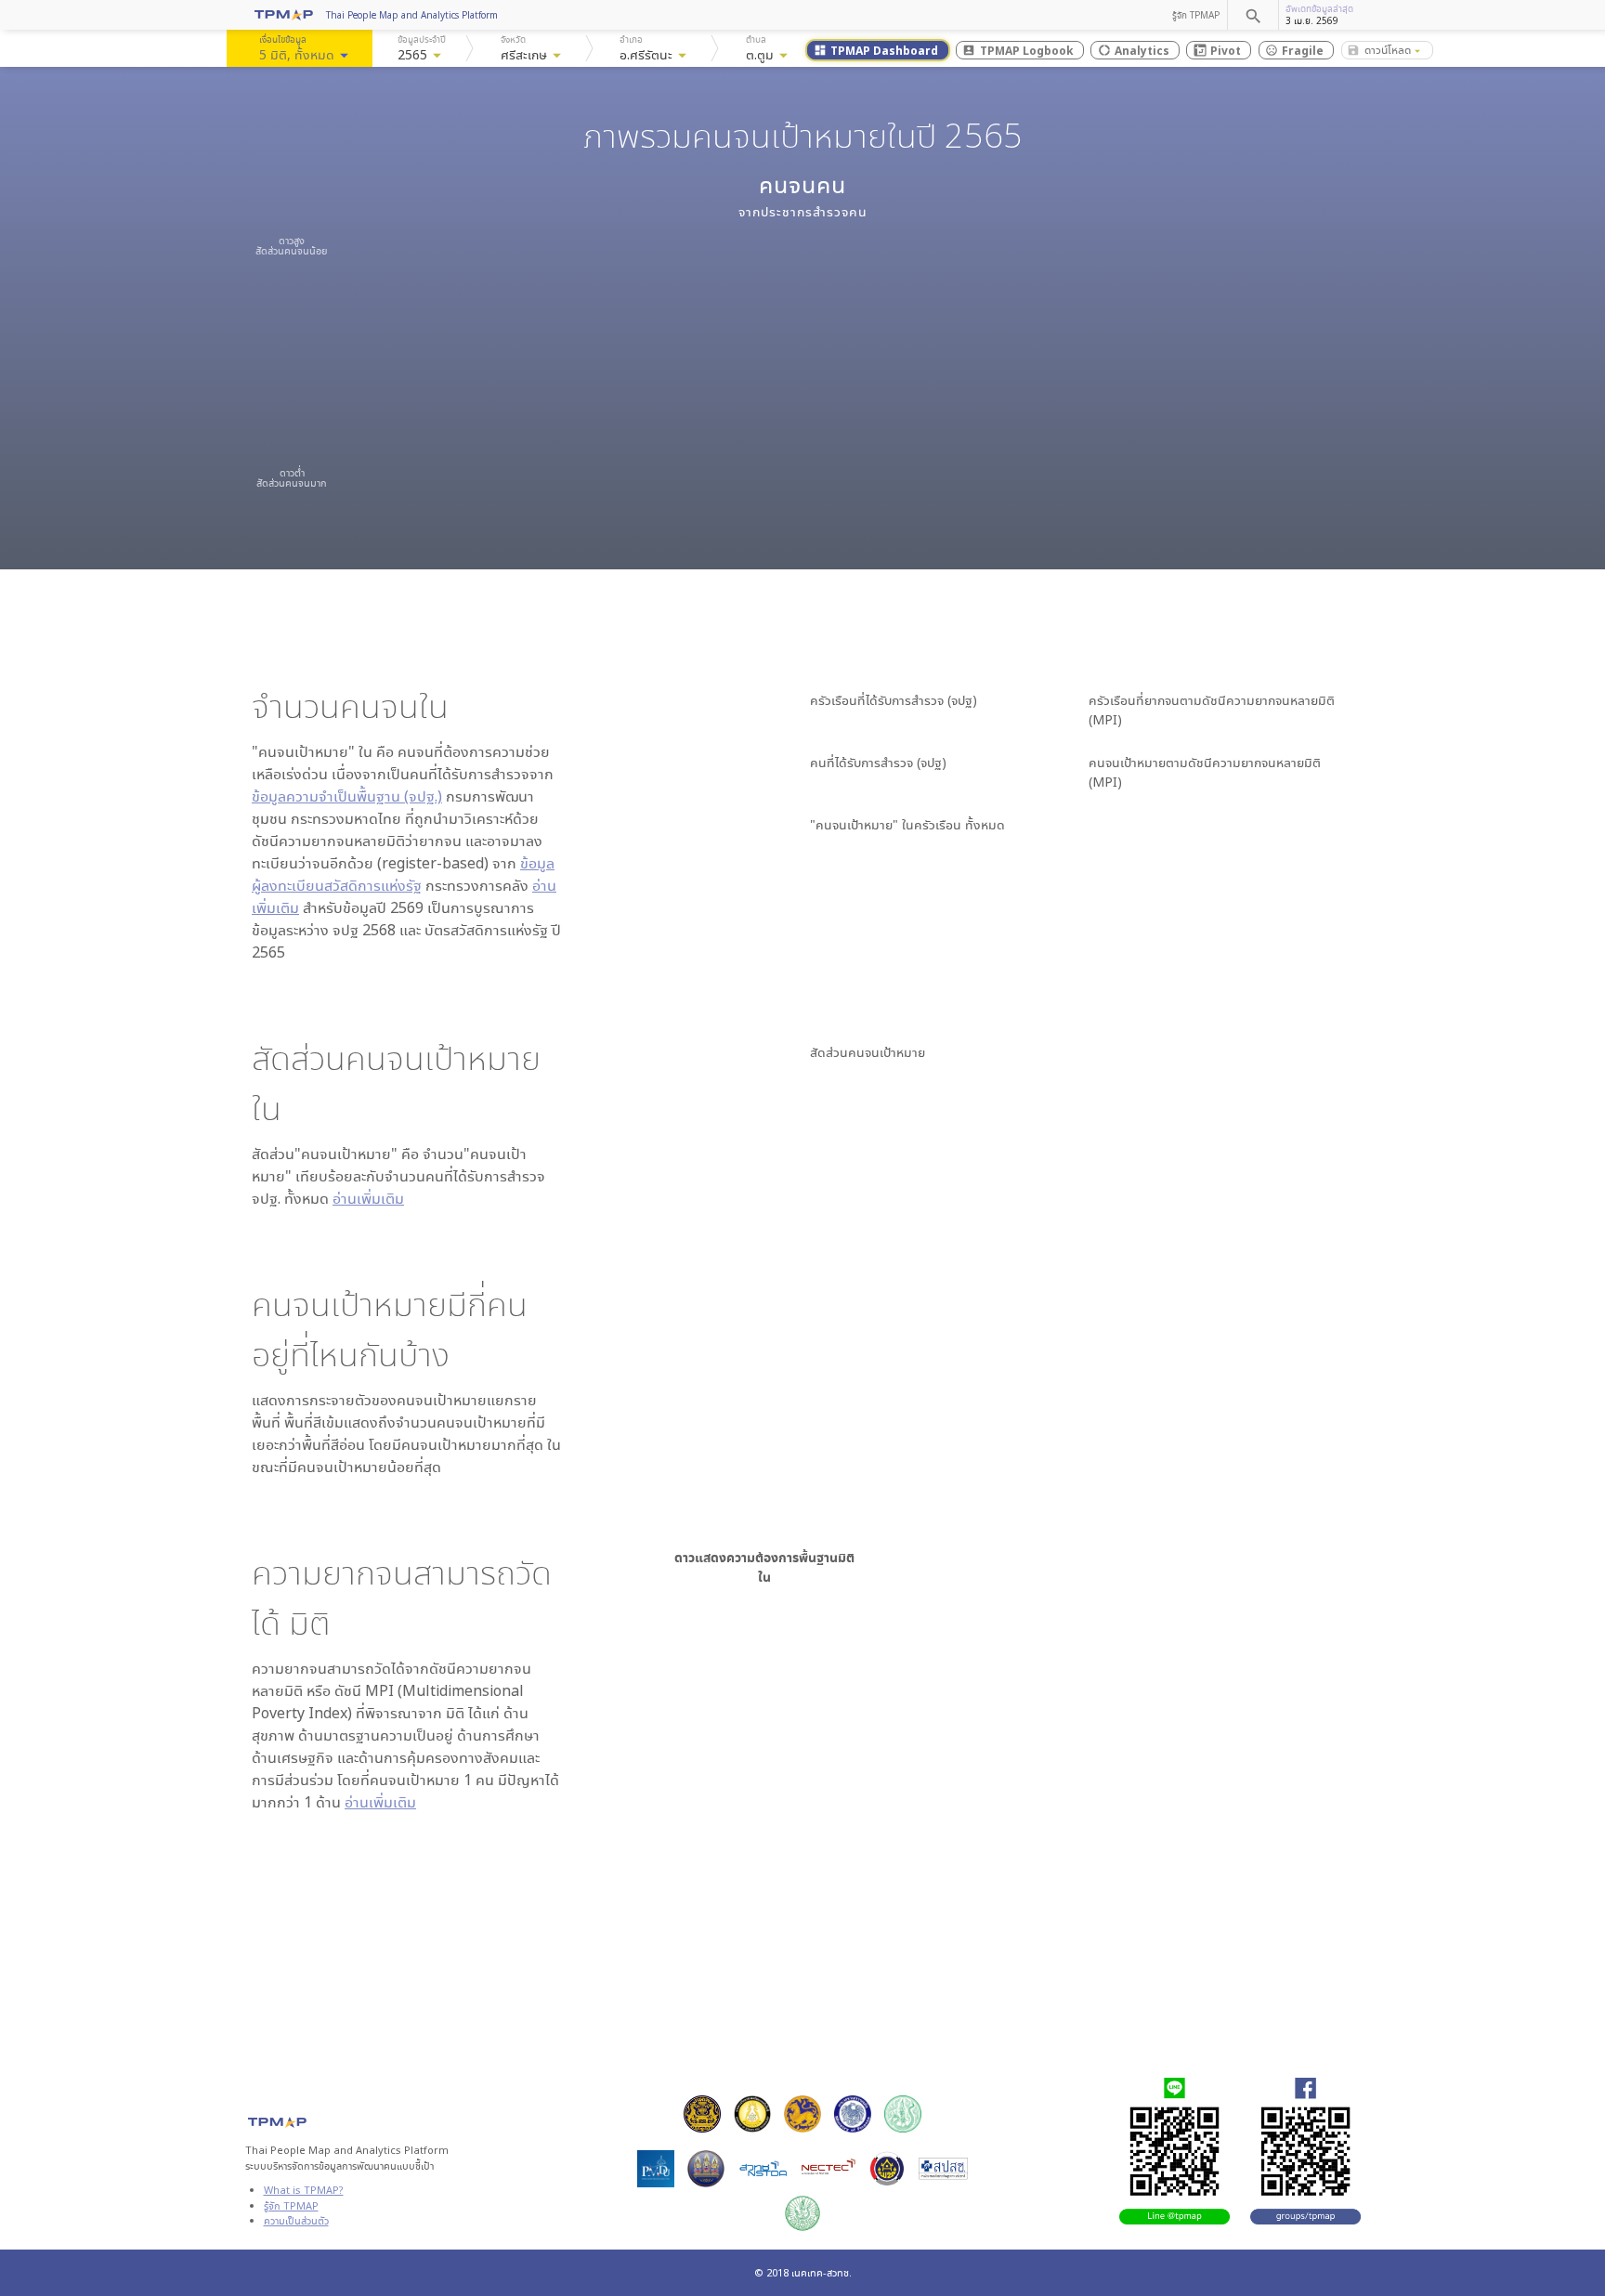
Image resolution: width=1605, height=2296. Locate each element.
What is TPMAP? (304, 2190)
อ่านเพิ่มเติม (368, 1198)
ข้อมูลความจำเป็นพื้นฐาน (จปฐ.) (347, 796)
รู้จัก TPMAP (1196, 15)
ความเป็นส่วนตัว (296, 2220)
